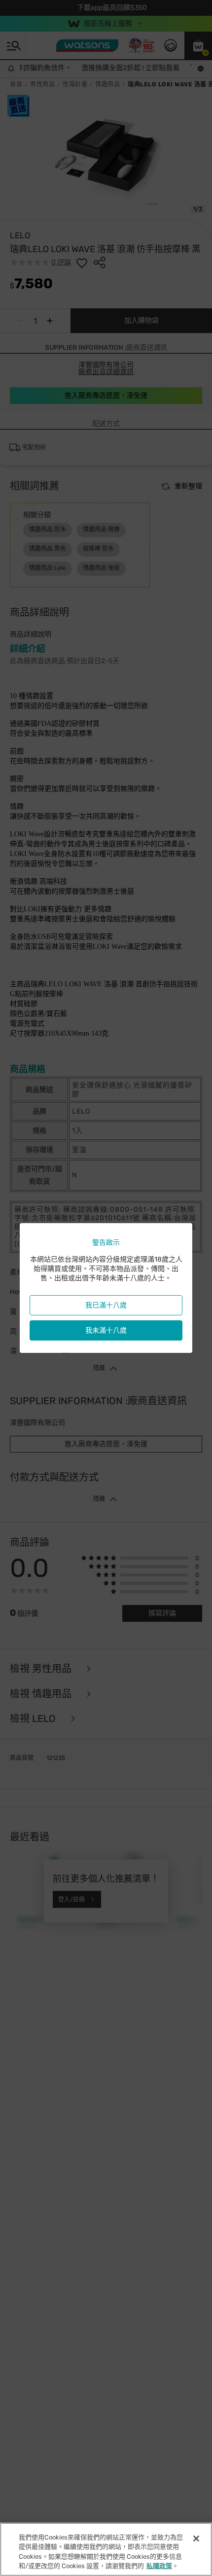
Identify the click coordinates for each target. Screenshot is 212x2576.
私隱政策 (159, 2566)
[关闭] (196, 2539)
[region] (106, 2549)
